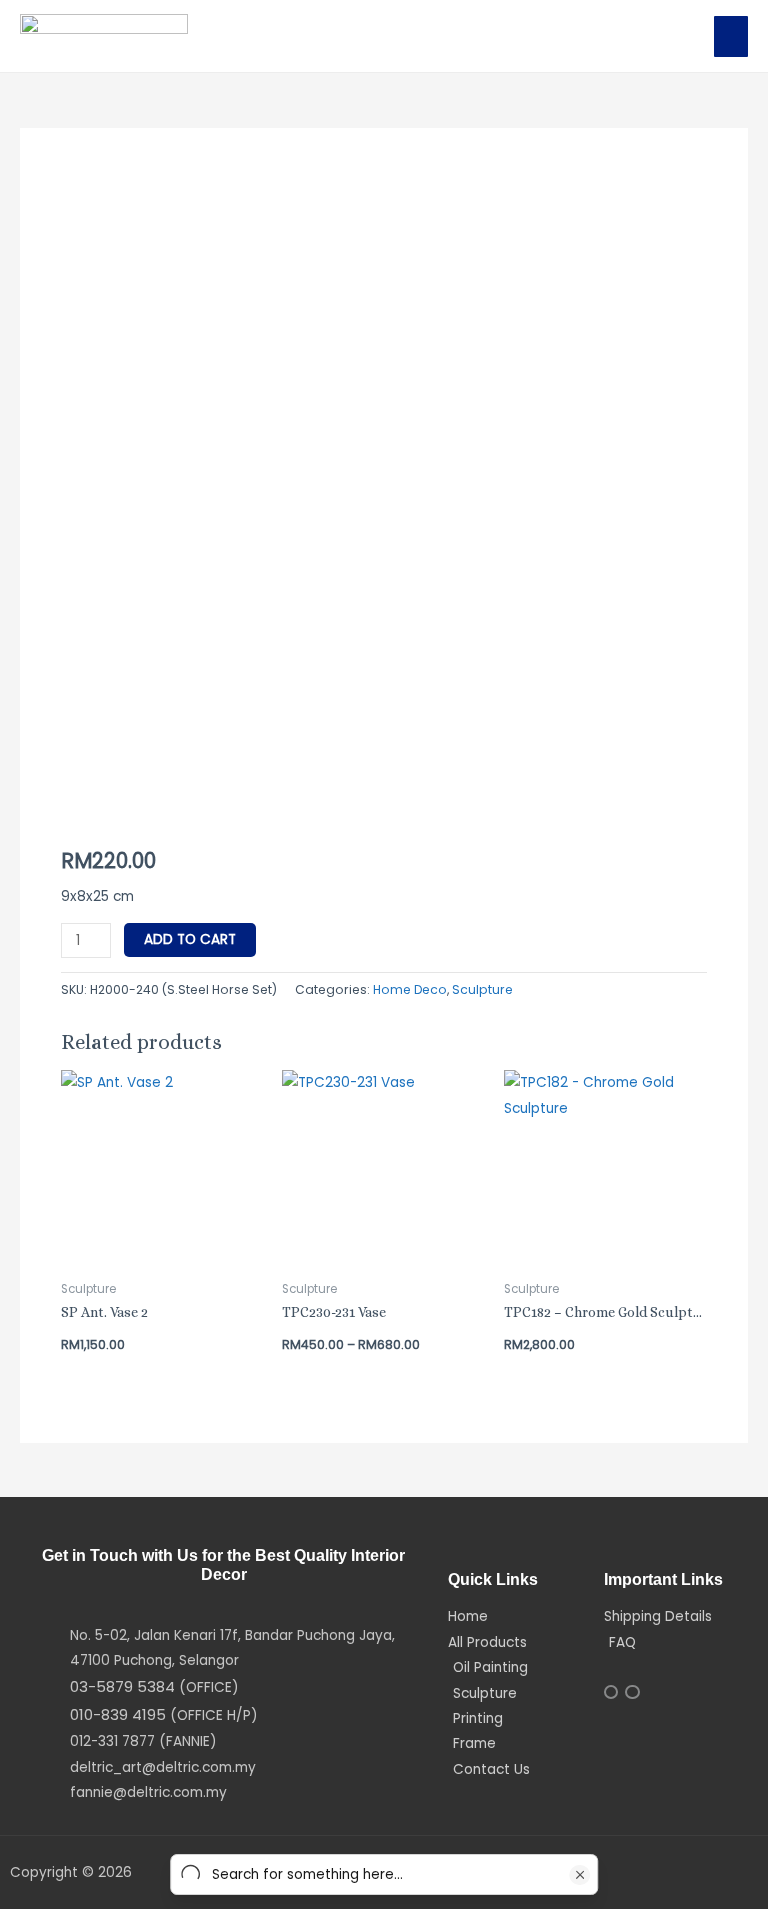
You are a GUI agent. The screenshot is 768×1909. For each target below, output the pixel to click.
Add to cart (190, 939)
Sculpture (482, 989)
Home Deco (410, 989)
